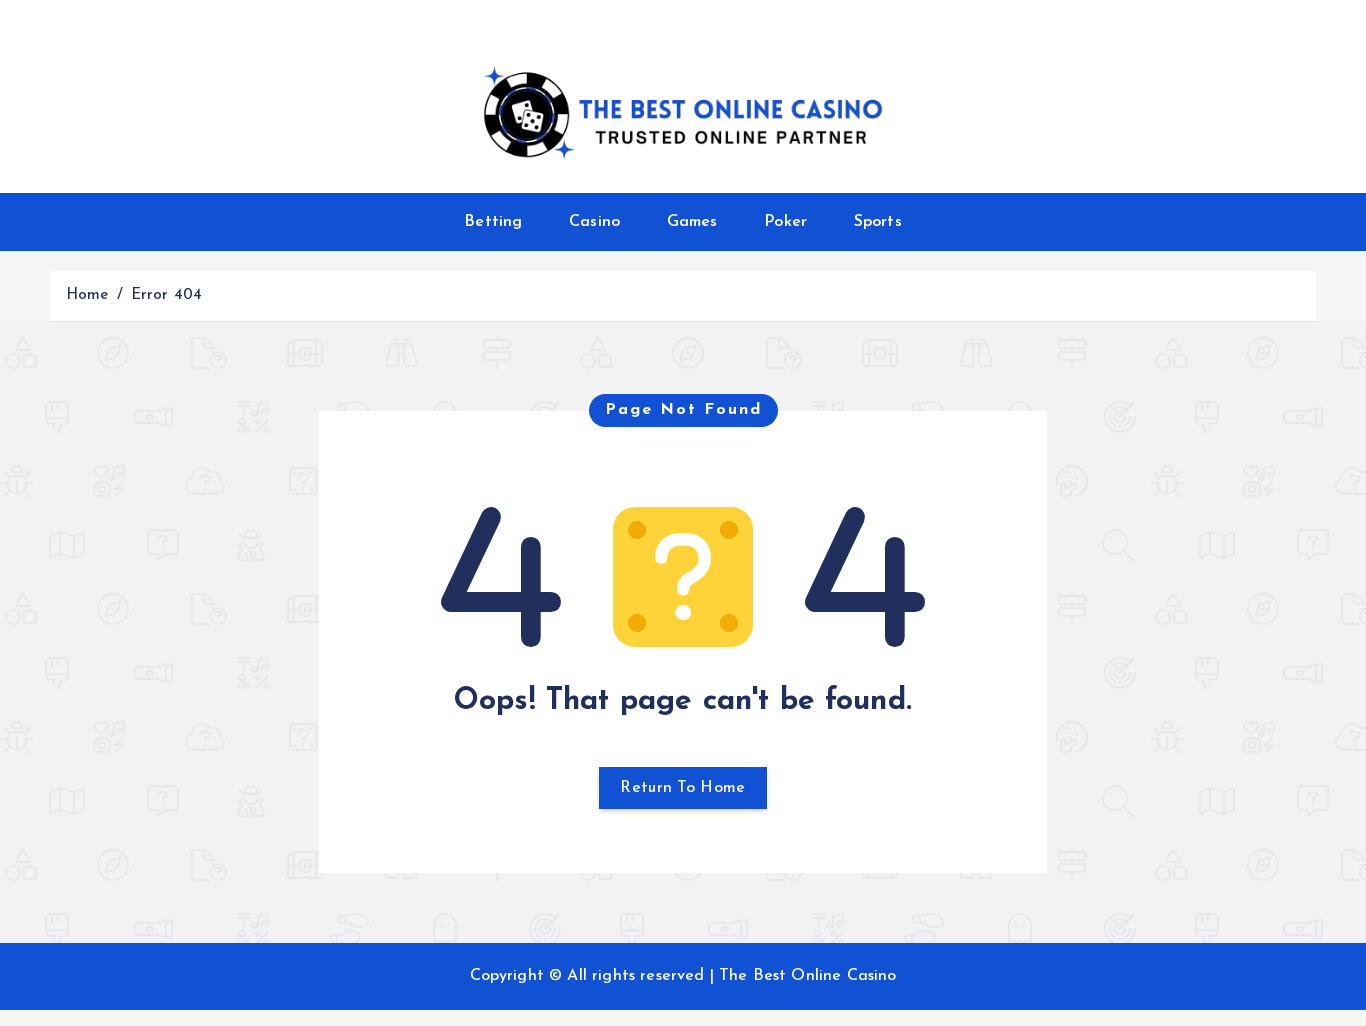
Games (692, 222)
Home (87, 295)
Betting (493, 222)
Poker (785, 222)
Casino (594, 222)
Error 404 (166, 295)
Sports (878, 222)
